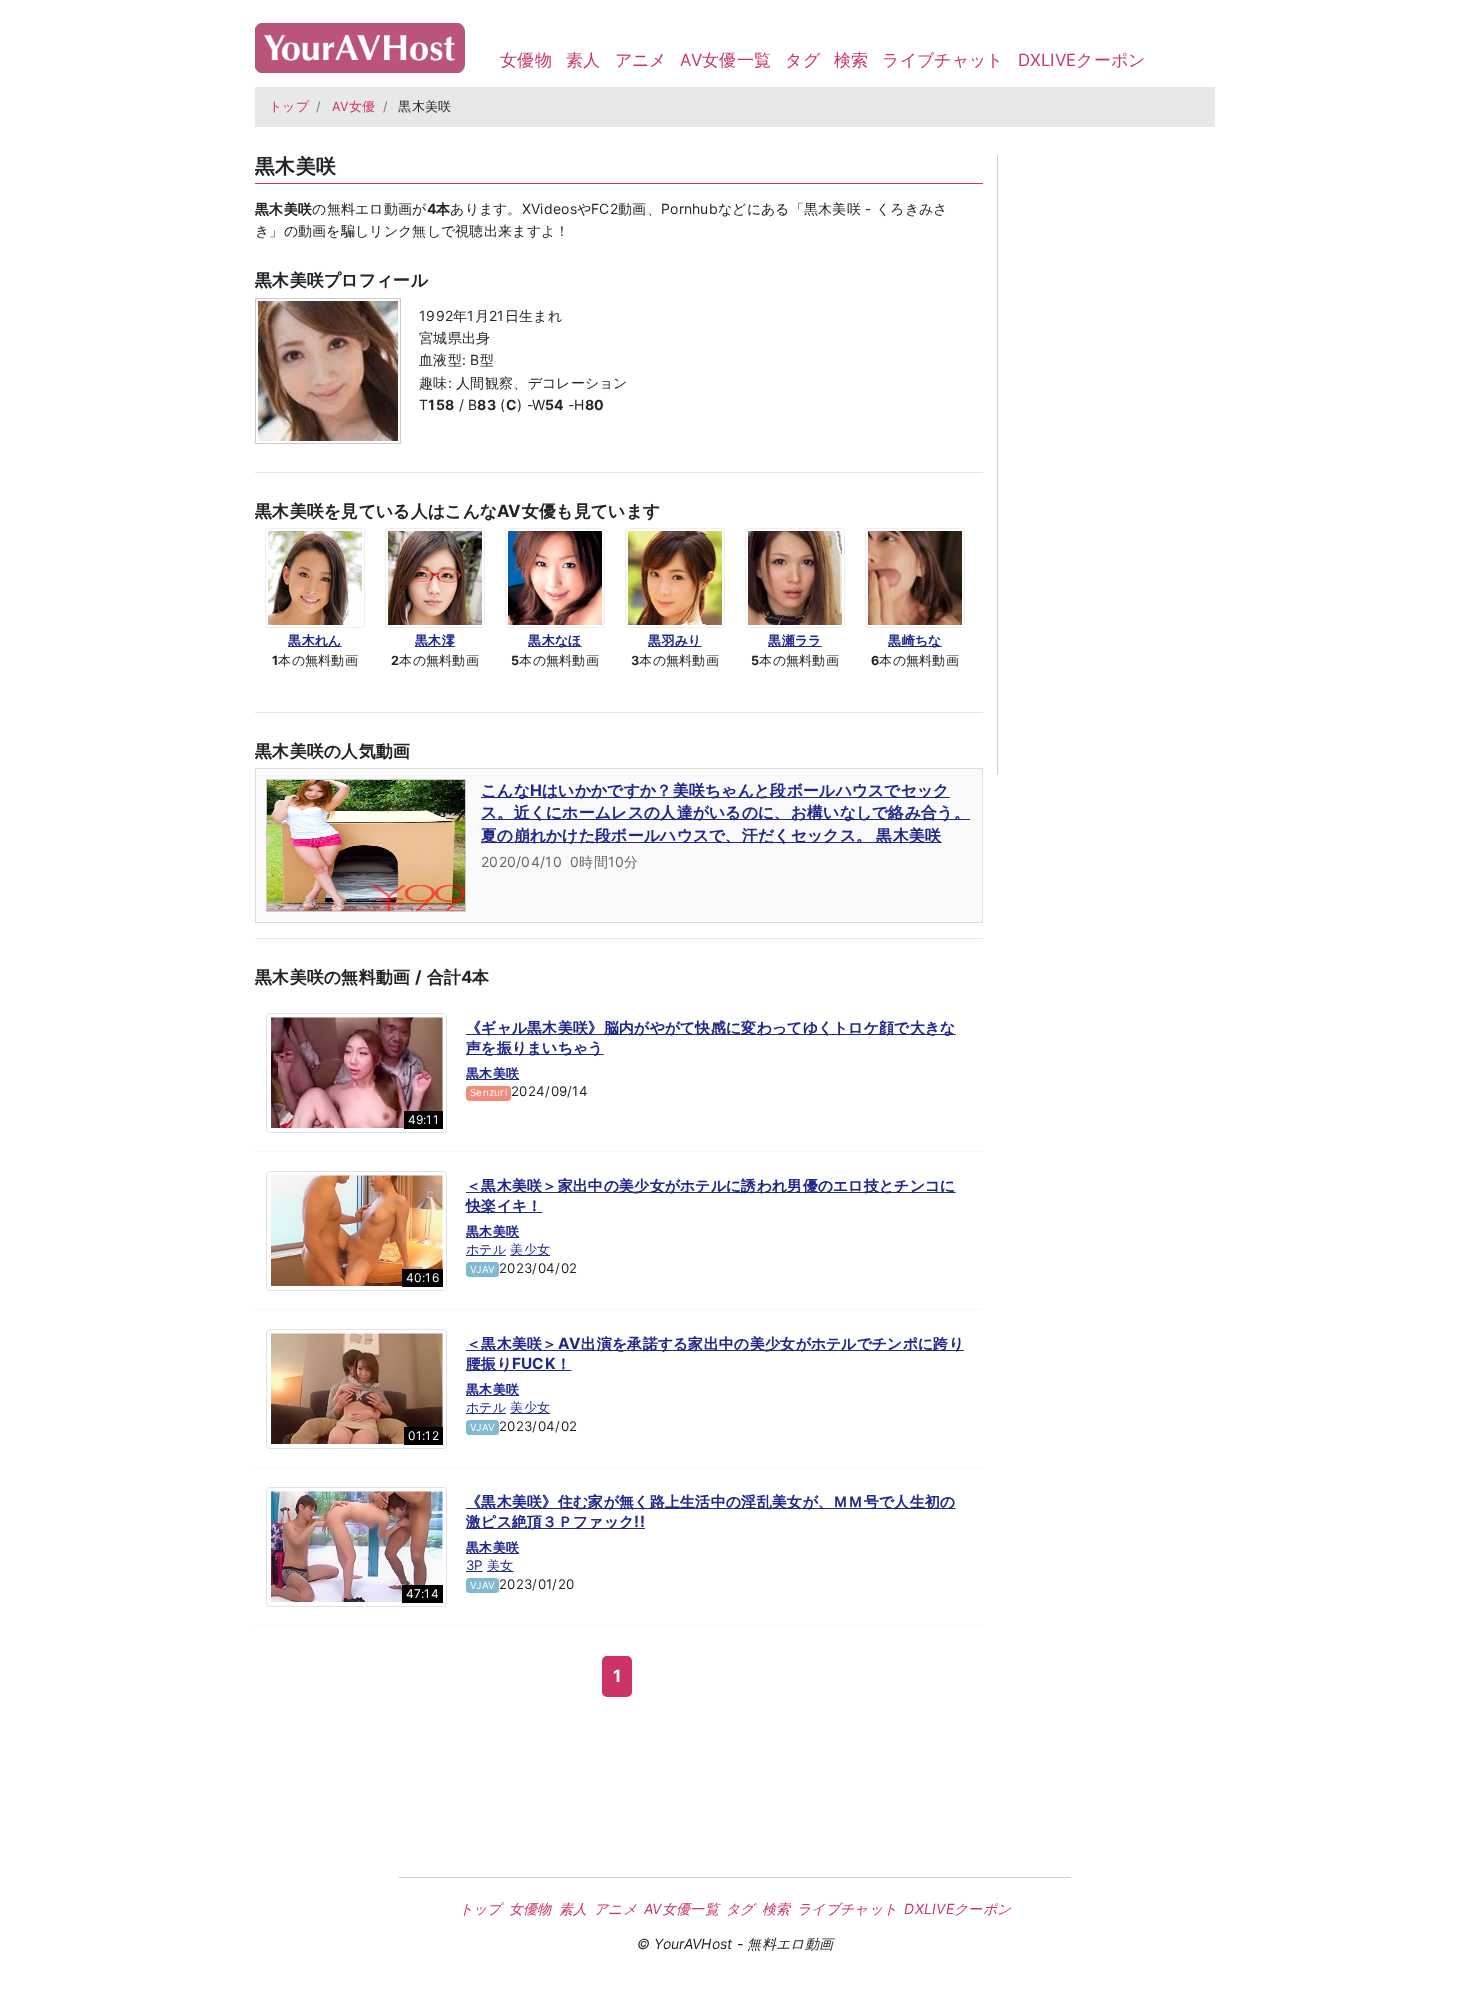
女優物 (526, 60)
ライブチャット (942, 60)
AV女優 (354, 106)
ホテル (486, 1249)
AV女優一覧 (725, 60)
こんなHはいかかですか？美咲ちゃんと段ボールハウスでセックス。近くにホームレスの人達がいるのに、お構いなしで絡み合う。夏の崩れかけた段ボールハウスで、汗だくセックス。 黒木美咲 (725, 812)
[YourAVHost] (360, 43)
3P (474, 1565)
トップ (289, 106)
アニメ (641, 60)
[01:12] (356, 1388)
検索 (851, 60)
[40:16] (356, 1230)
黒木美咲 (492, 1073)
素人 (583, 60)
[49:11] (356, 1072)
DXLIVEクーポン (1082, 60)
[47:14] (356, 1546)
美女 (500, 1565)
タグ (802, 60)
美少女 (530, 1249)
